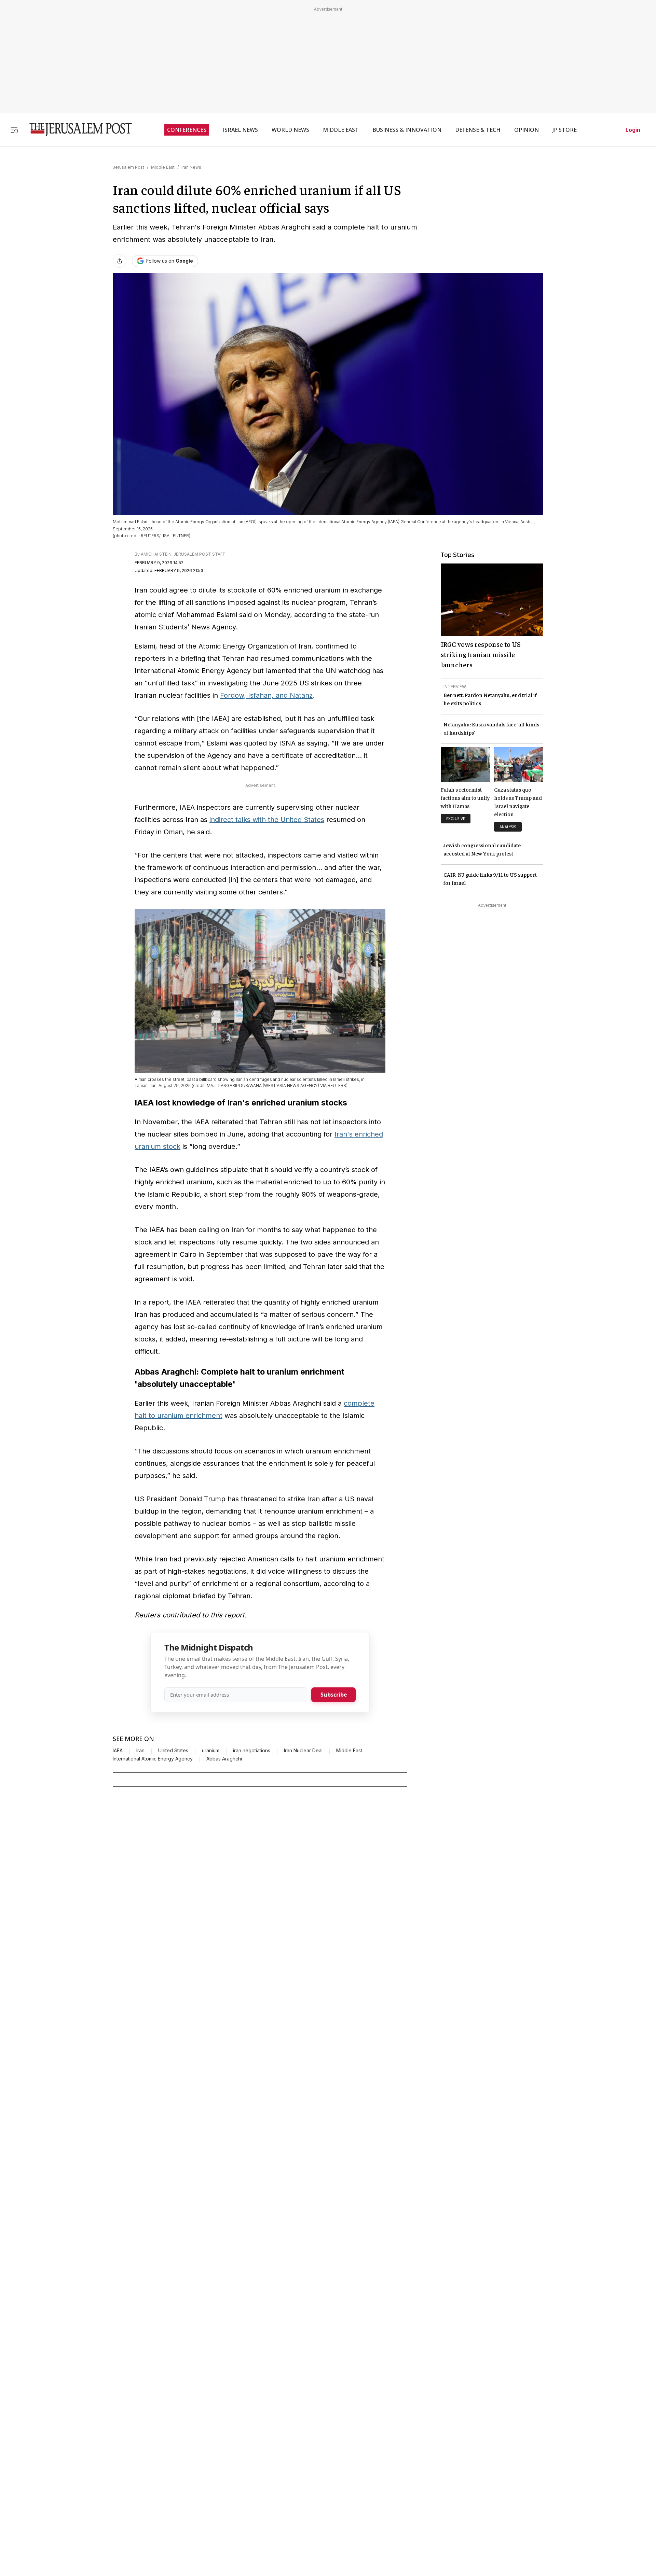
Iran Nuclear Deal (303, 1751)
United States (173, 1751)
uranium (211, 1751)
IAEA (118, 1751)
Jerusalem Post (128, 167)
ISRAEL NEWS (240, 130)
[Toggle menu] (14, 130)
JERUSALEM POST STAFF (199, 554)
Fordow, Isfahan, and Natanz (266, 695)
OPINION (527, 130)
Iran (140, 1751)
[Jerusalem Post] (76, 130)
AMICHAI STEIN (156, 554)
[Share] (120, 261)
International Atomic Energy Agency (153, 1759)
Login (633, 130)
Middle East (163, 167)
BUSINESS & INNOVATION (407, 130)
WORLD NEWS (290, 130)
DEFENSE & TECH (478, 130)
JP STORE (565, 130)
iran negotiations (252, 1751)
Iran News (191, 167)
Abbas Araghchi (224, 1759)
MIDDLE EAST (341, 130)
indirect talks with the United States (267, 820)
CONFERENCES (187, 130)
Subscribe (334, 1695)
